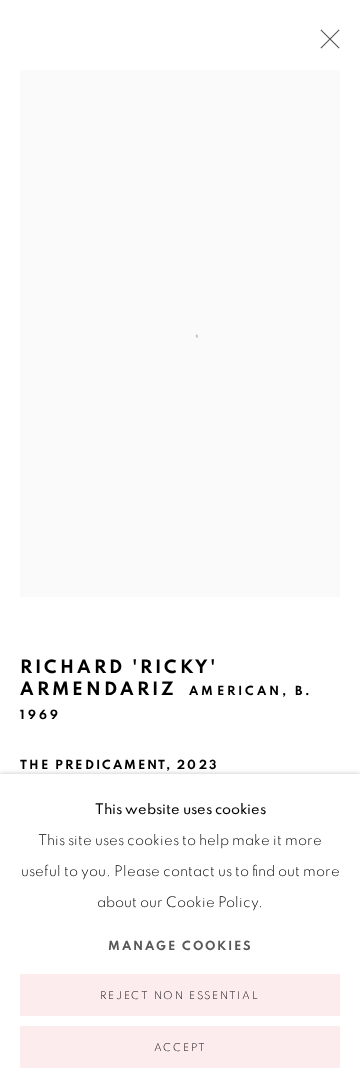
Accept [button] (180, 1047)
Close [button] (325, 45)
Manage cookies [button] (180, 946)
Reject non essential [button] (179, 995)
